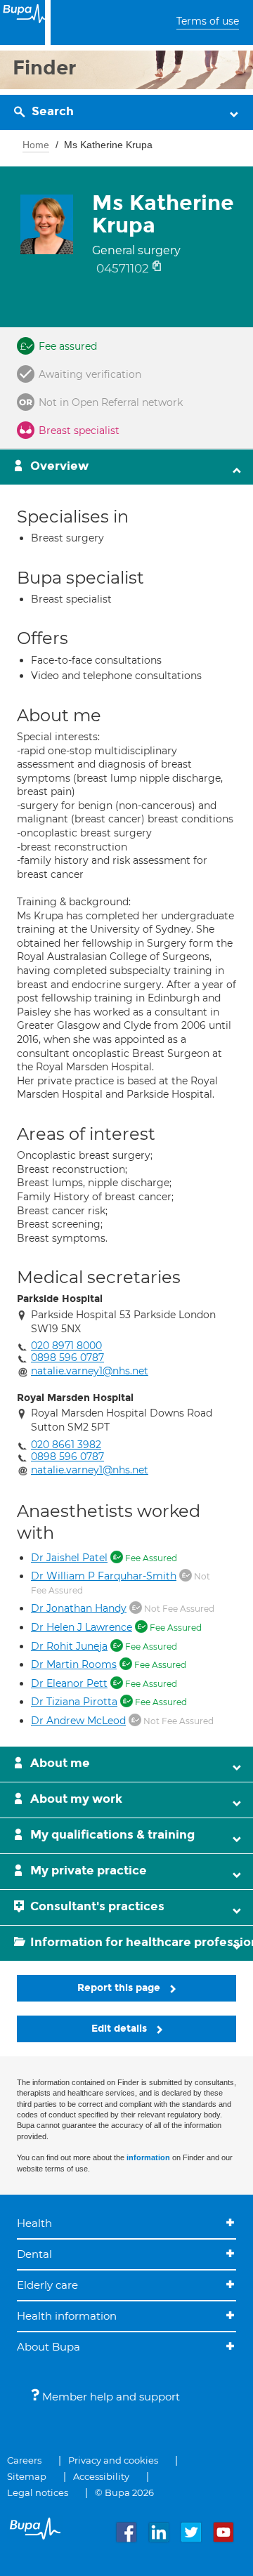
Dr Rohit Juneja (69, 1646)
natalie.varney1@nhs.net (90, 1371)
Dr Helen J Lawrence (82, 1627)
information (148, 2157)
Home (36, 145)
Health (34, 2223)
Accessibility (101, 2476)
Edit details (121, 2029)
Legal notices (38, 2492)
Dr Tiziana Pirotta (74, 1702)
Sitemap (27, 2476)
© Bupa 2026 (124, 2492)
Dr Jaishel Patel (69, 1558)
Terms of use (208, 21)
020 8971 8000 (66, 1346)
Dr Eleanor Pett (69, 1683)
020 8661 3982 (66, 1445)
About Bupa (48, 2347)
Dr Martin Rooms (74, 1664)
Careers (24, 2460)
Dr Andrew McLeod (78, 1721)
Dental (34, 2254)
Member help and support (110, 2397)
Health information (67, 2316)
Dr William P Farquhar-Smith (104, 1576)
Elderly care (47, 2285)
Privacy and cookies (113, 2460)
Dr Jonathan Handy (79, 1608)
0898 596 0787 (67, 1358)
